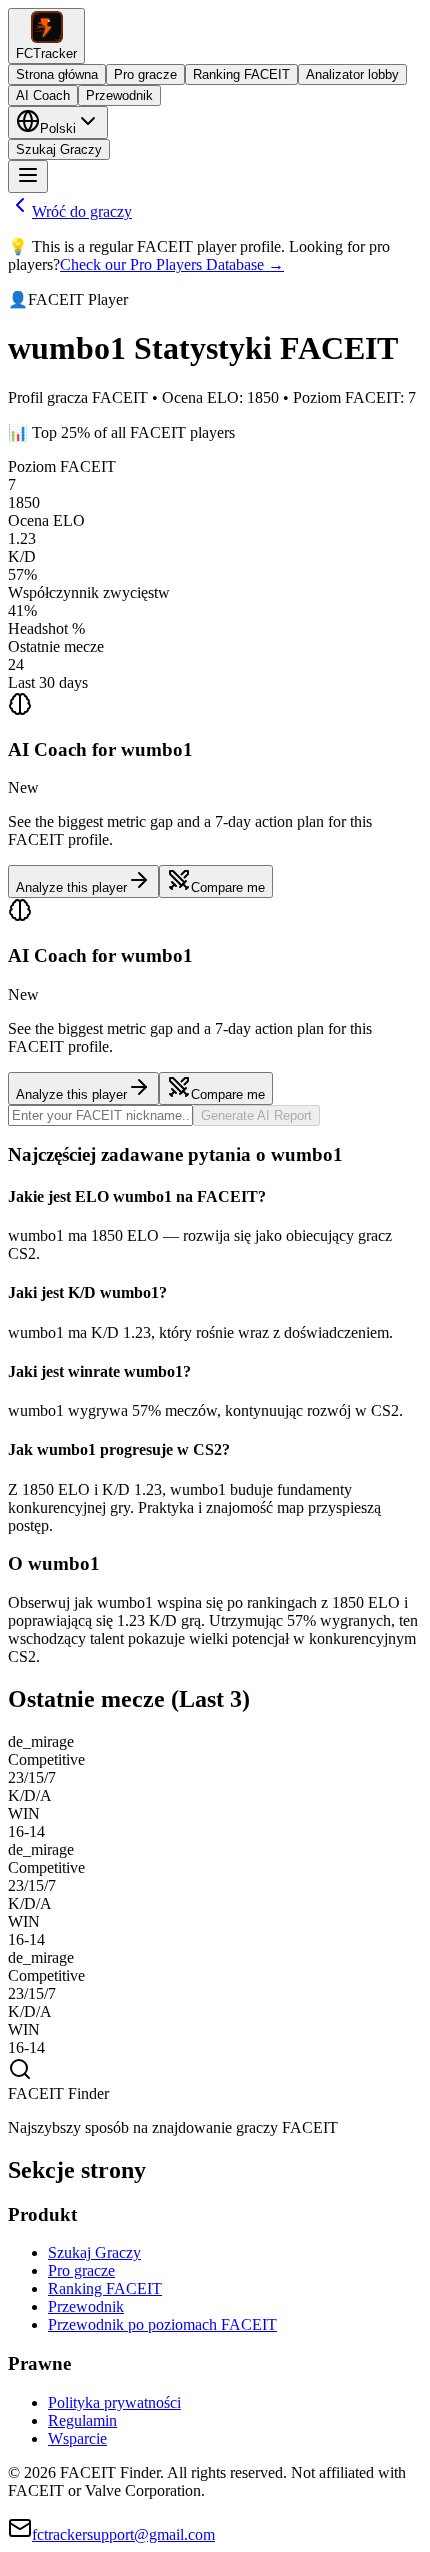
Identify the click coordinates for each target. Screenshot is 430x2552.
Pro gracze (145, 74)
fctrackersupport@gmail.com (123, 2534)
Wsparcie (77, 2438)
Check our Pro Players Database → (172, 264)
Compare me (228, 887)
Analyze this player (71, 887)
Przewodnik (119, 95)
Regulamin (82, 2420)
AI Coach (43, 95)
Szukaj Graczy (59, 149)
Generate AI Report (256, 1115)
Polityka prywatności (114, 2402)
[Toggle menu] (28, 176)
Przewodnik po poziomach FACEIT (162, 2324)
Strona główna (57, 74)
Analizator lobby (352, 74)
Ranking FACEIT (241, 74)
